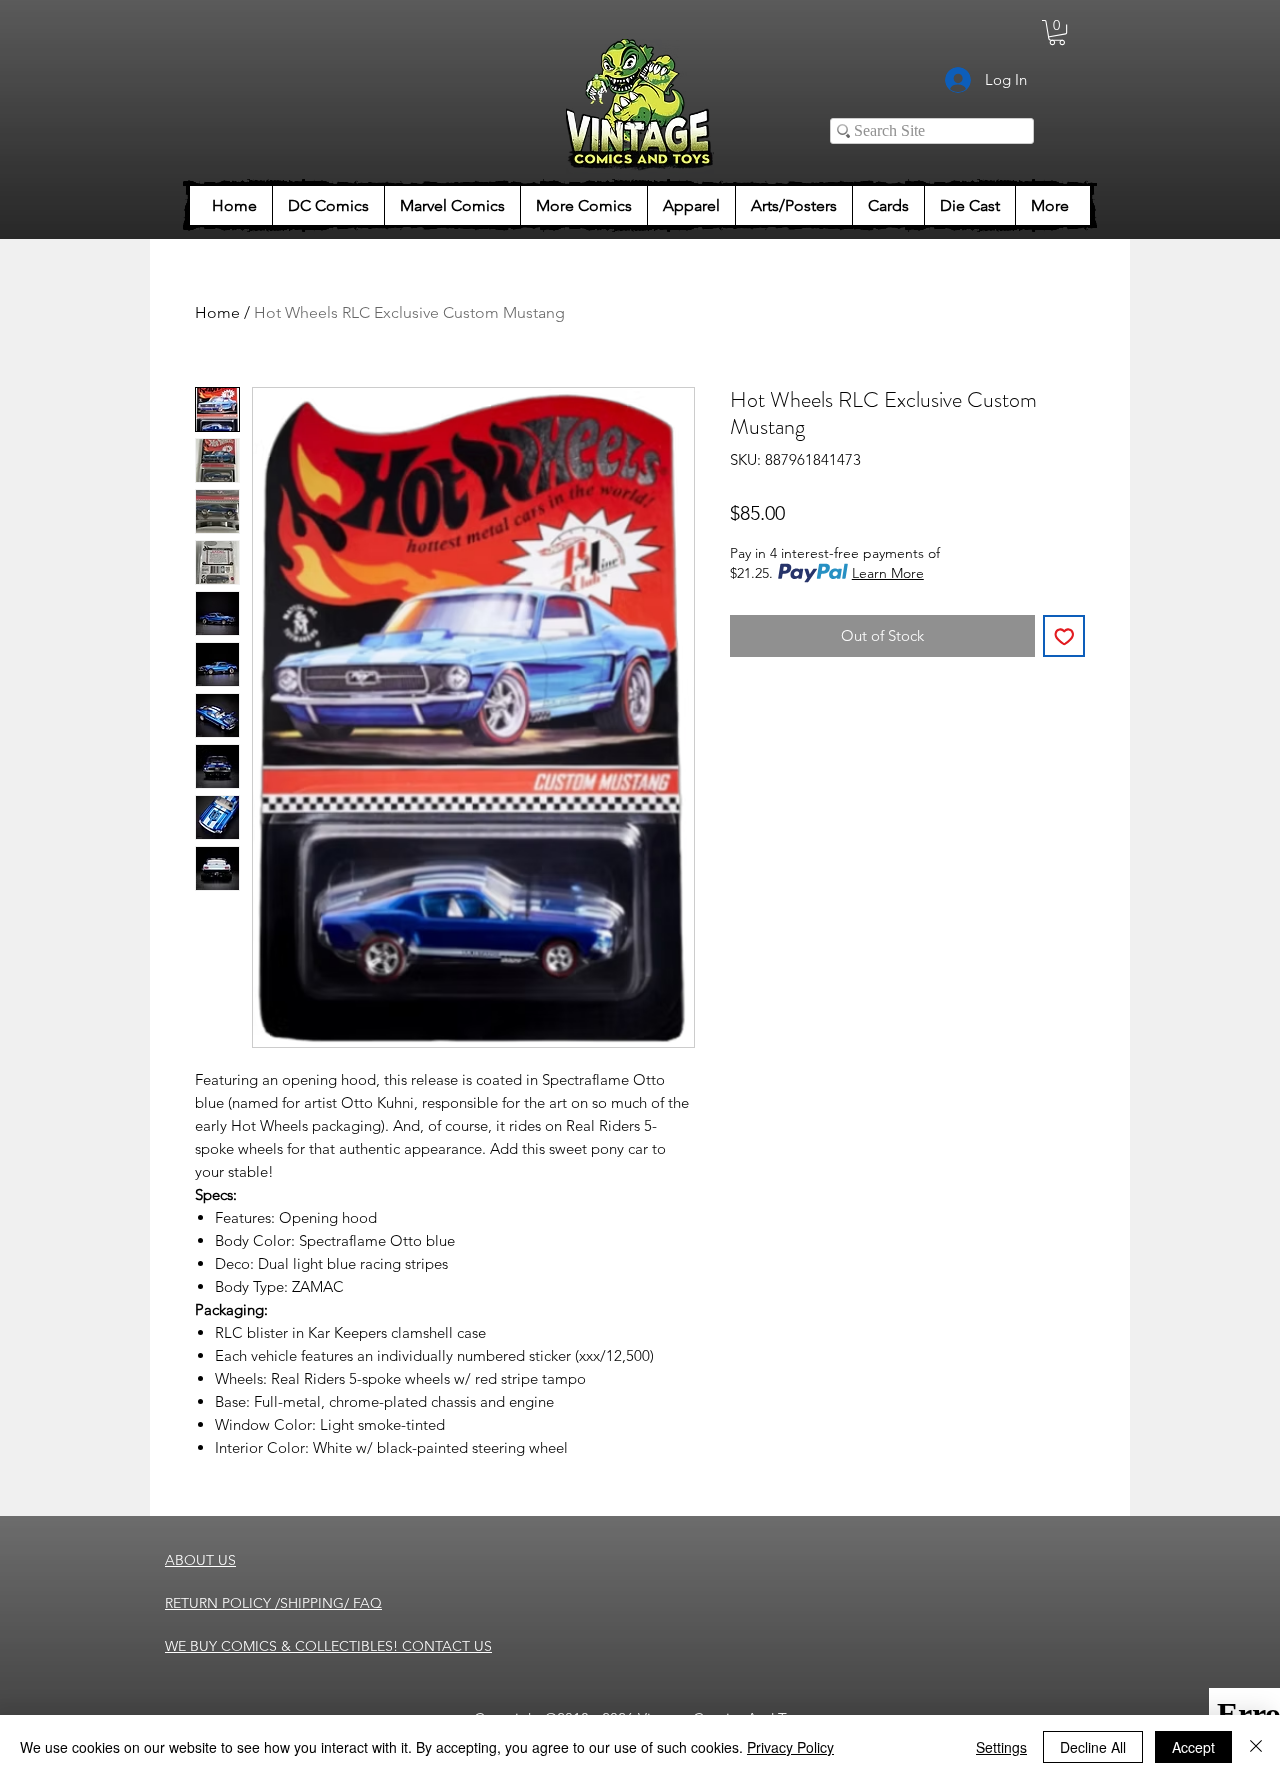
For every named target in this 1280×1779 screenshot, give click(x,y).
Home (217, 312)
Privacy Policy (790, 1747)
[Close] (1256, 1747)
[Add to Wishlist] (1064, 636)
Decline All (1093, 1747)
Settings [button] (1001, 1747)
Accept (1193, 1747)
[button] (1057, 32)
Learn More (888, 573)
